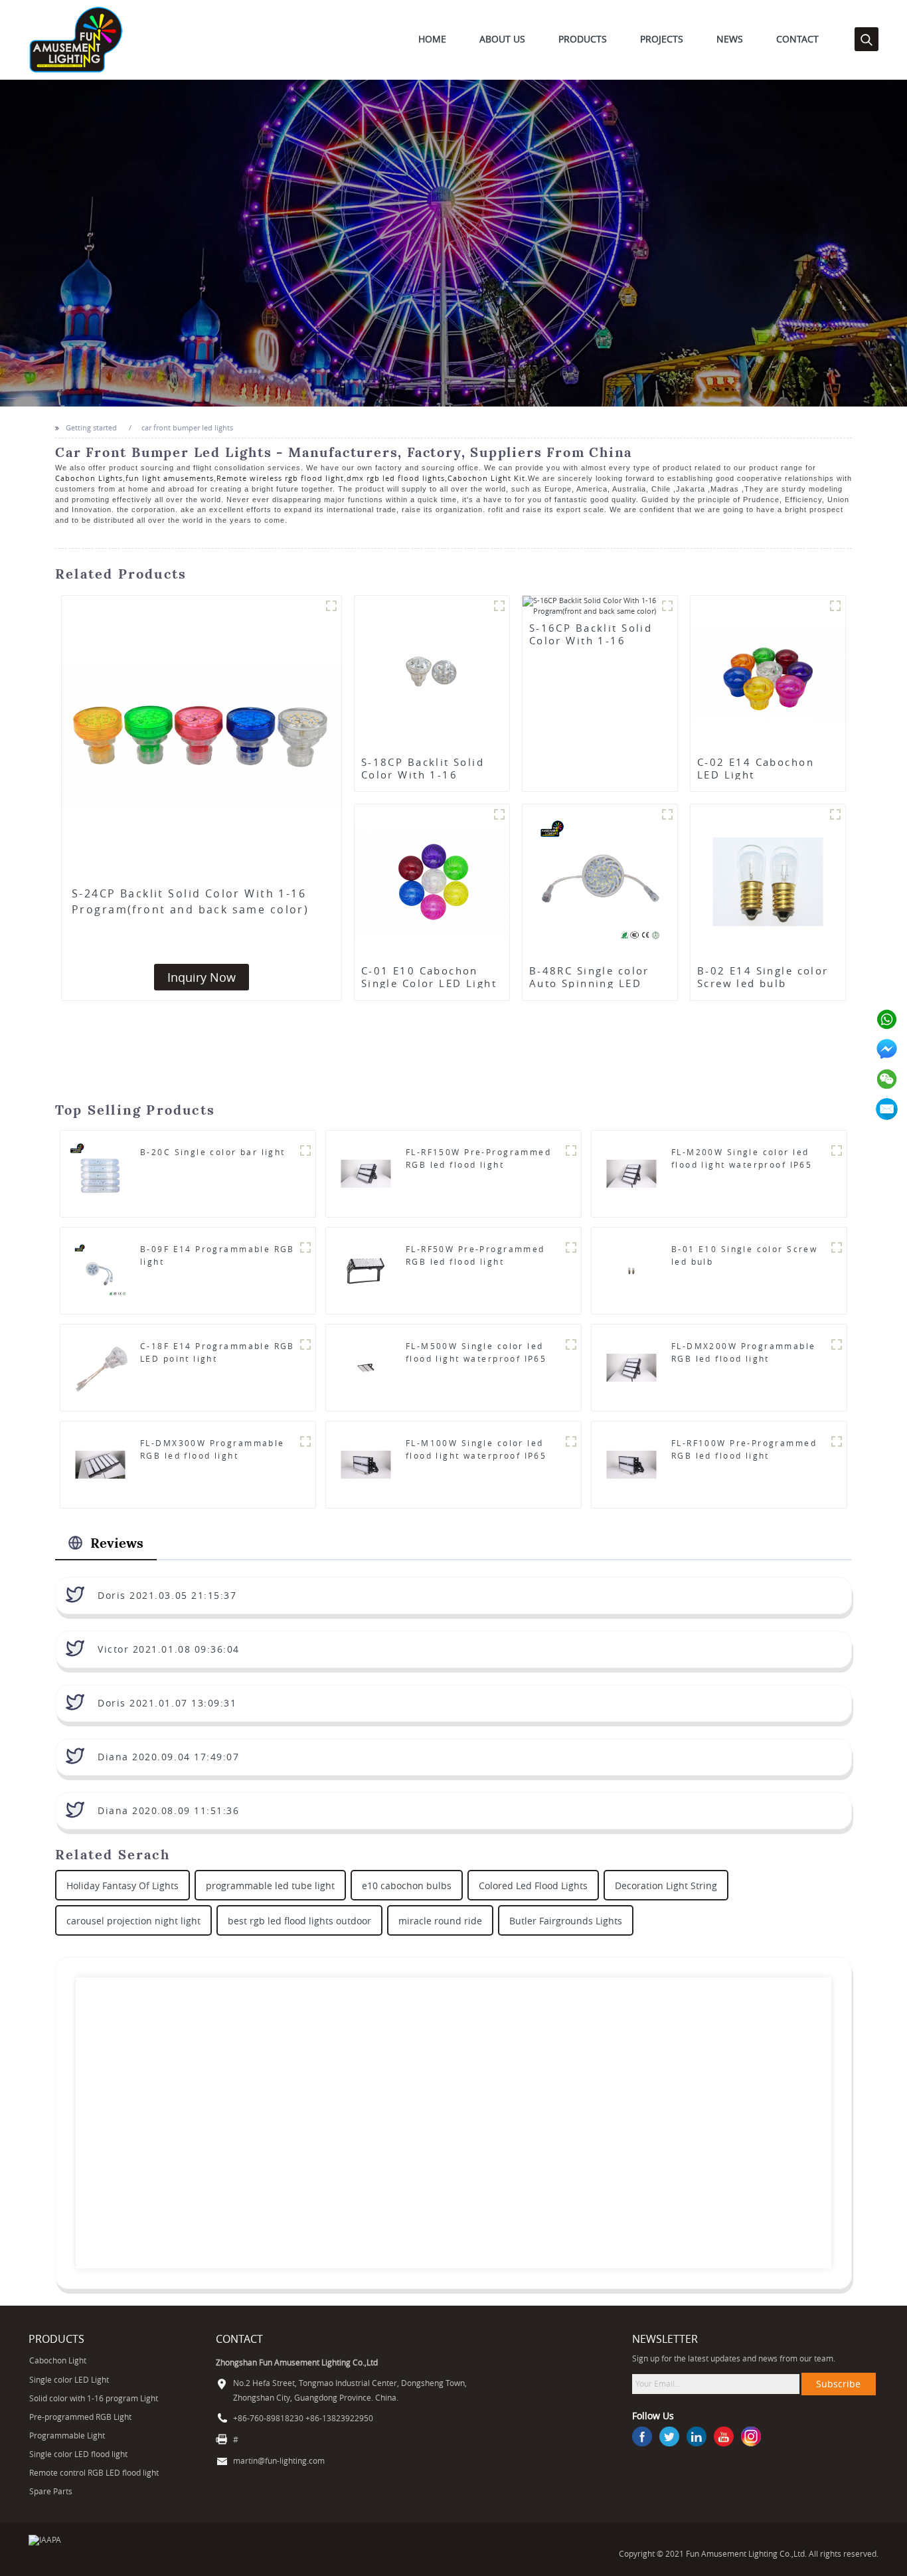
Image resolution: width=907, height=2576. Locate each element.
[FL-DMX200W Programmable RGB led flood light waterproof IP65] (631, 1367)
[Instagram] (751, 2437)
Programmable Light (67, 2436)
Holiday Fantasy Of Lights (123, 1886)
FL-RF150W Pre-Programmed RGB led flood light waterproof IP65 (478, 1164)
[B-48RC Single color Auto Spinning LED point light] (600, 881)
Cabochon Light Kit (486, 478)
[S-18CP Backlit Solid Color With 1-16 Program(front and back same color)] (432, 672)
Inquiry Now (202, 977)
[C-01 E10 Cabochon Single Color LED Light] (432, 881)
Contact (797, 39)
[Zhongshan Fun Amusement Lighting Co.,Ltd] (76, 39)
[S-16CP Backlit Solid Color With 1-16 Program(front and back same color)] (600, 606)
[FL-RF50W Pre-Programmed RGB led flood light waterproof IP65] (366, 1270)
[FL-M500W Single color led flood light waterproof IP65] (366, 1367)
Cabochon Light (58, 2360)
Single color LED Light (69, 2380)
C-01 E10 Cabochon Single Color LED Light (429, 977)
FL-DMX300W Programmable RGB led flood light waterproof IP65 (212, 1455)
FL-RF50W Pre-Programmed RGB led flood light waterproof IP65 (475, 1261)
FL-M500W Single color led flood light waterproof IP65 (476, 1352)
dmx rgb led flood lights (396, 478)
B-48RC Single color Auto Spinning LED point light (589, 983)
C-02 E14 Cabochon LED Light (756, 769)
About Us (502, 39)
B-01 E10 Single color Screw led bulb (744, 1255)
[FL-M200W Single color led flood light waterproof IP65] (631, 1173)
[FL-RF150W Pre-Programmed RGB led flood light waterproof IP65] (366, 1173)
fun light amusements (170, 478)
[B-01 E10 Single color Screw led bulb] (631, 1270)
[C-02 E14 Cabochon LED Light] (768, 672)
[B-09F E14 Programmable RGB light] (100, 1270)
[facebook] (642, 2437)
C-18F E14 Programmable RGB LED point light (217, 1352)
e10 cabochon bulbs (407, 1886)
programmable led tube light (270, 1886)
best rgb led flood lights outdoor (299, 1921)
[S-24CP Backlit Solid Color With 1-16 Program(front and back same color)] (202, 736)
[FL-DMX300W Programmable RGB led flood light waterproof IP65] (100, 1464)
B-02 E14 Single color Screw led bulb (763, 977)
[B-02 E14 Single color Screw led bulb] (768, 881)
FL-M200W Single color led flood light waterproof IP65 (742, 1158)
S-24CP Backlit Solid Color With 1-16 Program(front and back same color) (190, 901)
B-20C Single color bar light (213, 1152)
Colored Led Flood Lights (533, 1886)
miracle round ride (440, 1921)
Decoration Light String (666, 1886)
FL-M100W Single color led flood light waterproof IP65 (476, 1449)
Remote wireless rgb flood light (280, 478)
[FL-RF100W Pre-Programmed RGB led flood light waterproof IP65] (631, 1464)
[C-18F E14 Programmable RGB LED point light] (100, 1367)
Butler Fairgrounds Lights (566, 1921)
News (730, 39)
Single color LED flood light (78, 2454)
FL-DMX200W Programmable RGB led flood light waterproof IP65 (744, 1358)
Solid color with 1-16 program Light (94, 2398)
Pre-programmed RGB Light (80, 2417)
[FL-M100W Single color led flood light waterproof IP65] (366, 1464)
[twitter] (669, 2437)
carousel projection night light (133, 1921)
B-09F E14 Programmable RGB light (217, 1255)
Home (432, 39)
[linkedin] (697, 2437)
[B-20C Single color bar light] (100, 1173)
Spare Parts (51, 2491)
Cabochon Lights (89, 478)
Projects (662, 39)
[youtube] (724, 2437)
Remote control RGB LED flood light (94, 2473)
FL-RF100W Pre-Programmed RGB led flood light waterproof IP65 (744, 1455)
